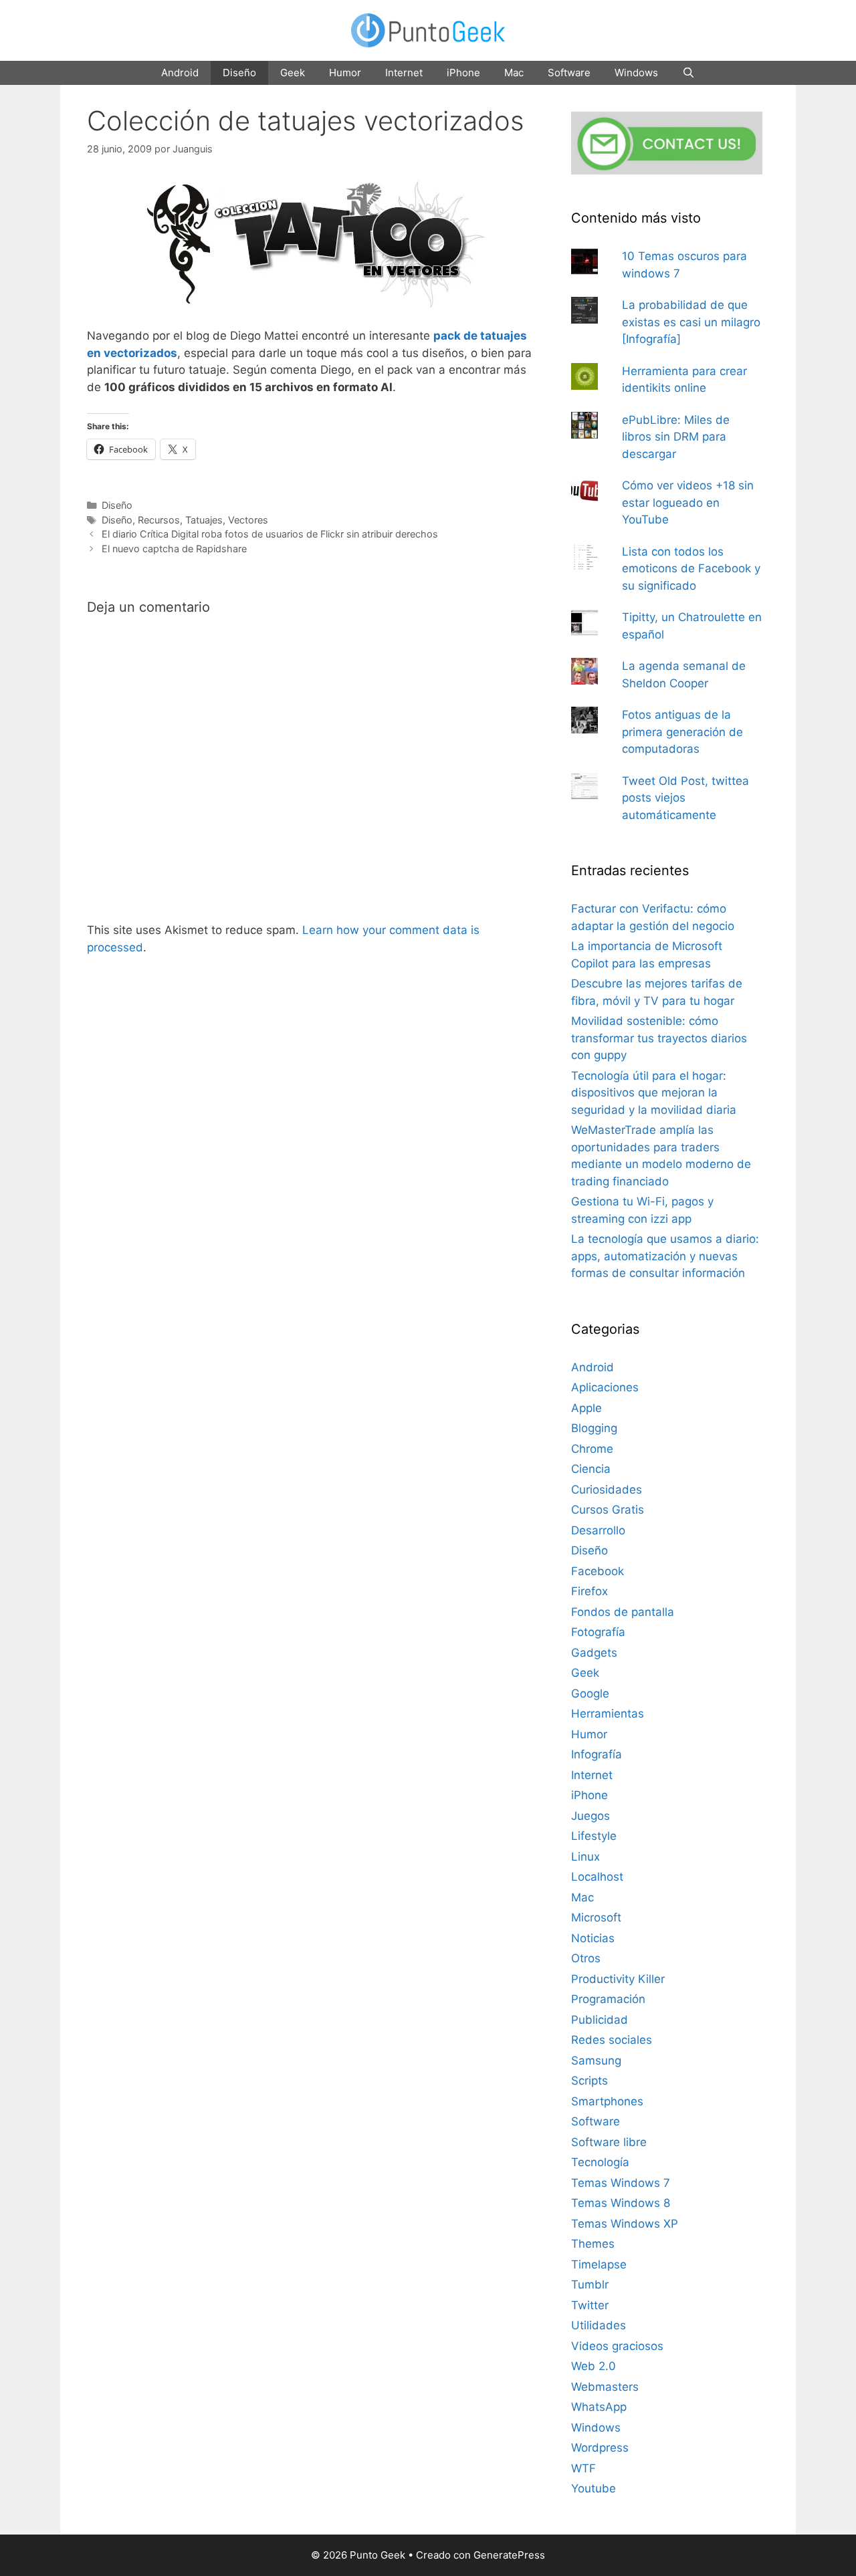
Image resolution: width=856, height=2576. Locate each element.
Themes (593, 2244)
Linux (585, 1857)
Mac (514, 73)
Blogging (594, 1428)
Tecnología (600, 2162)
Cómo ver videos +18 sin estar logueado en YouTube (688, 502)
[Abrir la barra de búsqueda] (688, 73)
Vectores (248, 520)
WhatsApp (599, 2407)
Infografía (597, 1754)
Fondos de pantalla (623, 1612)
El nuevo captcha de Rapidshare (174, 549)
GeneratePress (509, 2555)
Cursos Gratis (608, 1510)
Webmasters (605, 2387)
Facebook (598, 1571)
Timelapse (599, 2264)
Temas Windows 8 (621, 2203)
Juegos (591, 1816)
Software (569, 73)
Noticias (593, 1938)
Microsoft (596, 1917)
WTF (583, 2468)
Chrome (592, 1449)
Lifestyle (594, 1836)
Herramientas (608, 1714)
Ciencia (591, 1469)
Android (180, 73)
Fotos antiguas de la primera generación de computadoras (682, 732)
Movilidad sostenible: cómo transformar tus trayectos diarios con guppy (659, 1038)
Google (590, 1693)
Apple (586, 1408)
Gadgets (594, 1653)
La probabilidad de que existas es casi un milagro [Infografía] (691, 322)
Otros (586, 1958)
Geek (293, 73)
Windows (636, 73)
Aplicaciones (605, 1387)
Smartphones (607, 2101)
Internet (404, 73)
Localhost (597, 1877)
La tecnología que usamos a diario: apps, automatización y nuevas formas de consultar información (665, 1256)
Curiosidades (607, 1490)
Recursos (159, 520)
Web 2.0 (594, 2366)
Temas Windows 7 (621, 2183)
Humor (345, 73)
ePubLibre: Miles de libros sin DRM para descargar (676, 437)
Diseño (239, 73)
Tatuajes (204, 520)
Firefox (590, 1591)
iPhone (463, 73)
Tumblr (590, 2285)
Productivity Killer (618, 1979)
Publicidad (600, 2020)
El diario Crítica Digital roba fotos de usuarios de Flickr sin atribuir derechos (270, 534)
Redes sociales (612, 2040)
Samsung (596, 2061)
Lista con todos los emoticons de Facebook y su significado (691, 569)
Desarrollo (598, 1530)
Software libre (609, 2142)
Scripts (590, 2081)
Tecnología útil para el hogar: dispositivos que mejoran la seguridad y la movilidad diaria (654, 1093)
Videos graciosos (617, 2346)
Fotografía (598, 1632)
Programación (608, 1999)
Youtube (594, 2488)
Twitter (590, 2305)
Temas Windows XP (625, 2224)
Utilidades (599, 2325)
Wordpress (600, 2448)
